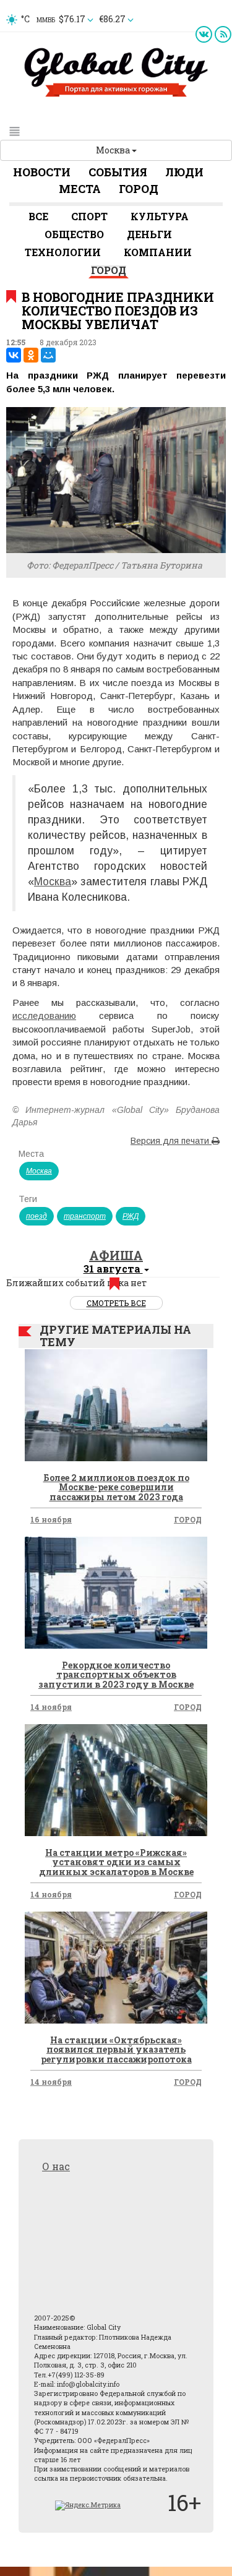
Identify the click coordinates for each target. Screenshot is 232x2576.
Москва (114, 150)
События (118, 172)
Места (80, 189)
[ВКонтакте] (14, 355)
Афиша (116, 1255)
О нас (56, 2166)
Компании (158, 252)
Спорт (89, 216)
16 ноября (51, 1519)
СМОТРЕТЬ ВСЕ (116, 1303)
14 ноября (51, 1707)
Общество (74, 234)
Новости (42, 172)
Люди (184, 172)
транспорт (85, 1216)
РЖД (131, 1216)
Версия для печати (171, 1141)
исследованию (44, 1015)
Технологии (63, 252)
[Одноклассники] (31, 355)
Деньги (149, 234)
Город (139, 189)
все (38, 216)
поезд (37, 1216)
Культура (160, 216)
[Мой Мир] (48, 355)
